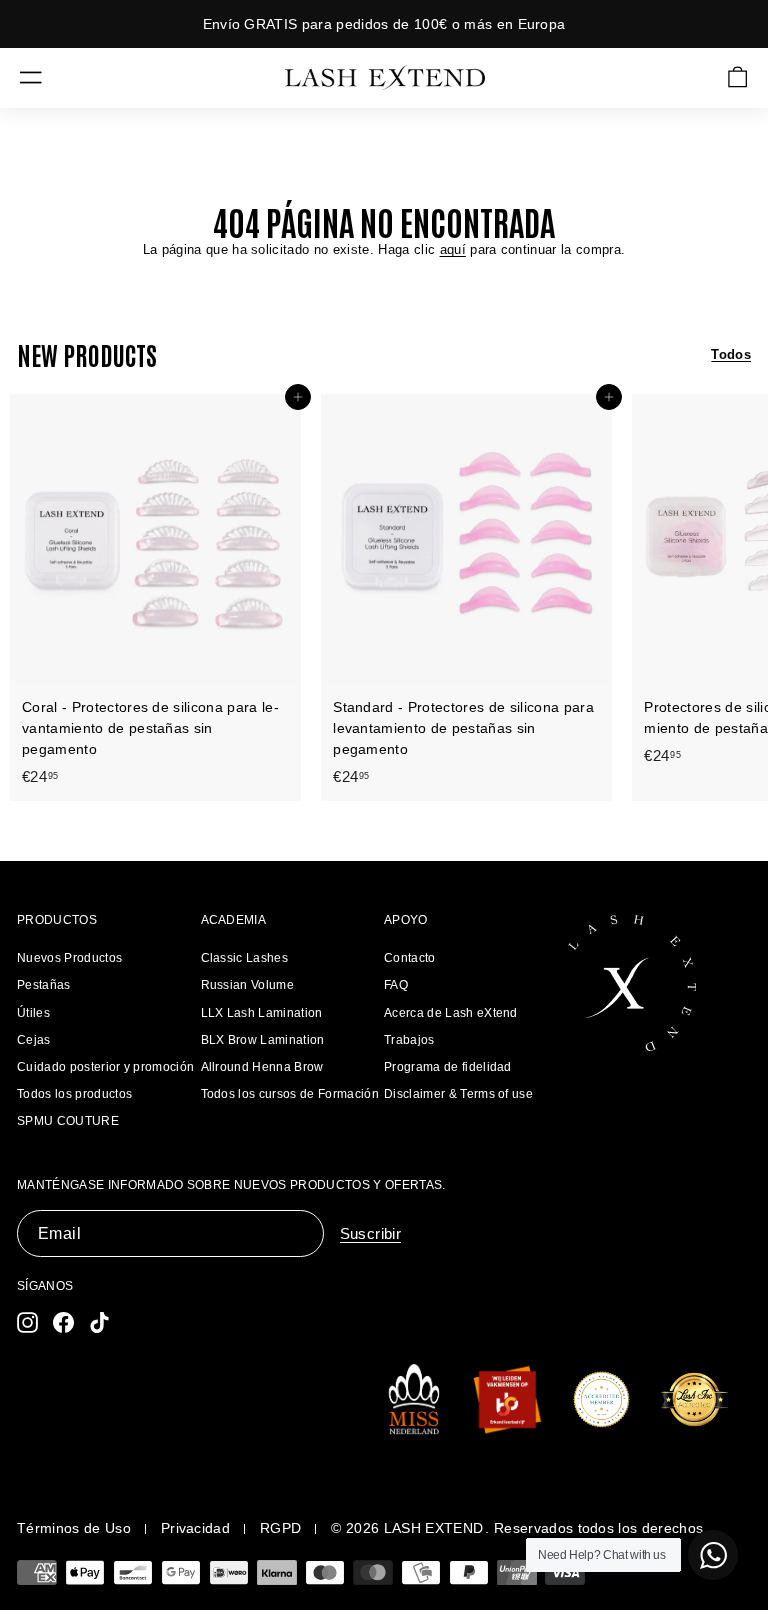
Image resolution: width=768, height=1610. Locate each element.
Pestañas (44, 985)
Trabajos (409, 1040)
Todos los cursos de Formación (290, 1094)
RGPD (280, 1528)
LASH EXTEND (434, 1528)
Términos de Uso (74, 1528)
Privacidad (195, 1528)
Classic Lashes (245, 958)
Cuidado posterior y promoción (105, 1067)
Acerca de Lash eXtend (451, 1013)
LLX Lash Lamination (262, 1013)
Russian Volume (248, 985)
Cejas (34, 1040)
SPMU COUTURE (68, 1121)
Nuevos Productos (69, 958)
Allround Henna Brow (262, 1067)
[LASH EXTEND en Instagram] (27, 1322)
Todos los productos (74, 1094)
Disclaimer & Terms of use (458, 1094)
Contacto (410, 958)
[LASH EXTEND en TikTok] (99, 1322)
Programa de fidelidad (448, 1067)
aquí (453, 249)
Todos (731, 354)
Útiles (33, 1013)
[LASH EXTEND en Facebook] (63, 1322)
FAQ (396, 985)
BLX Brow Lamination (263, 1040)
